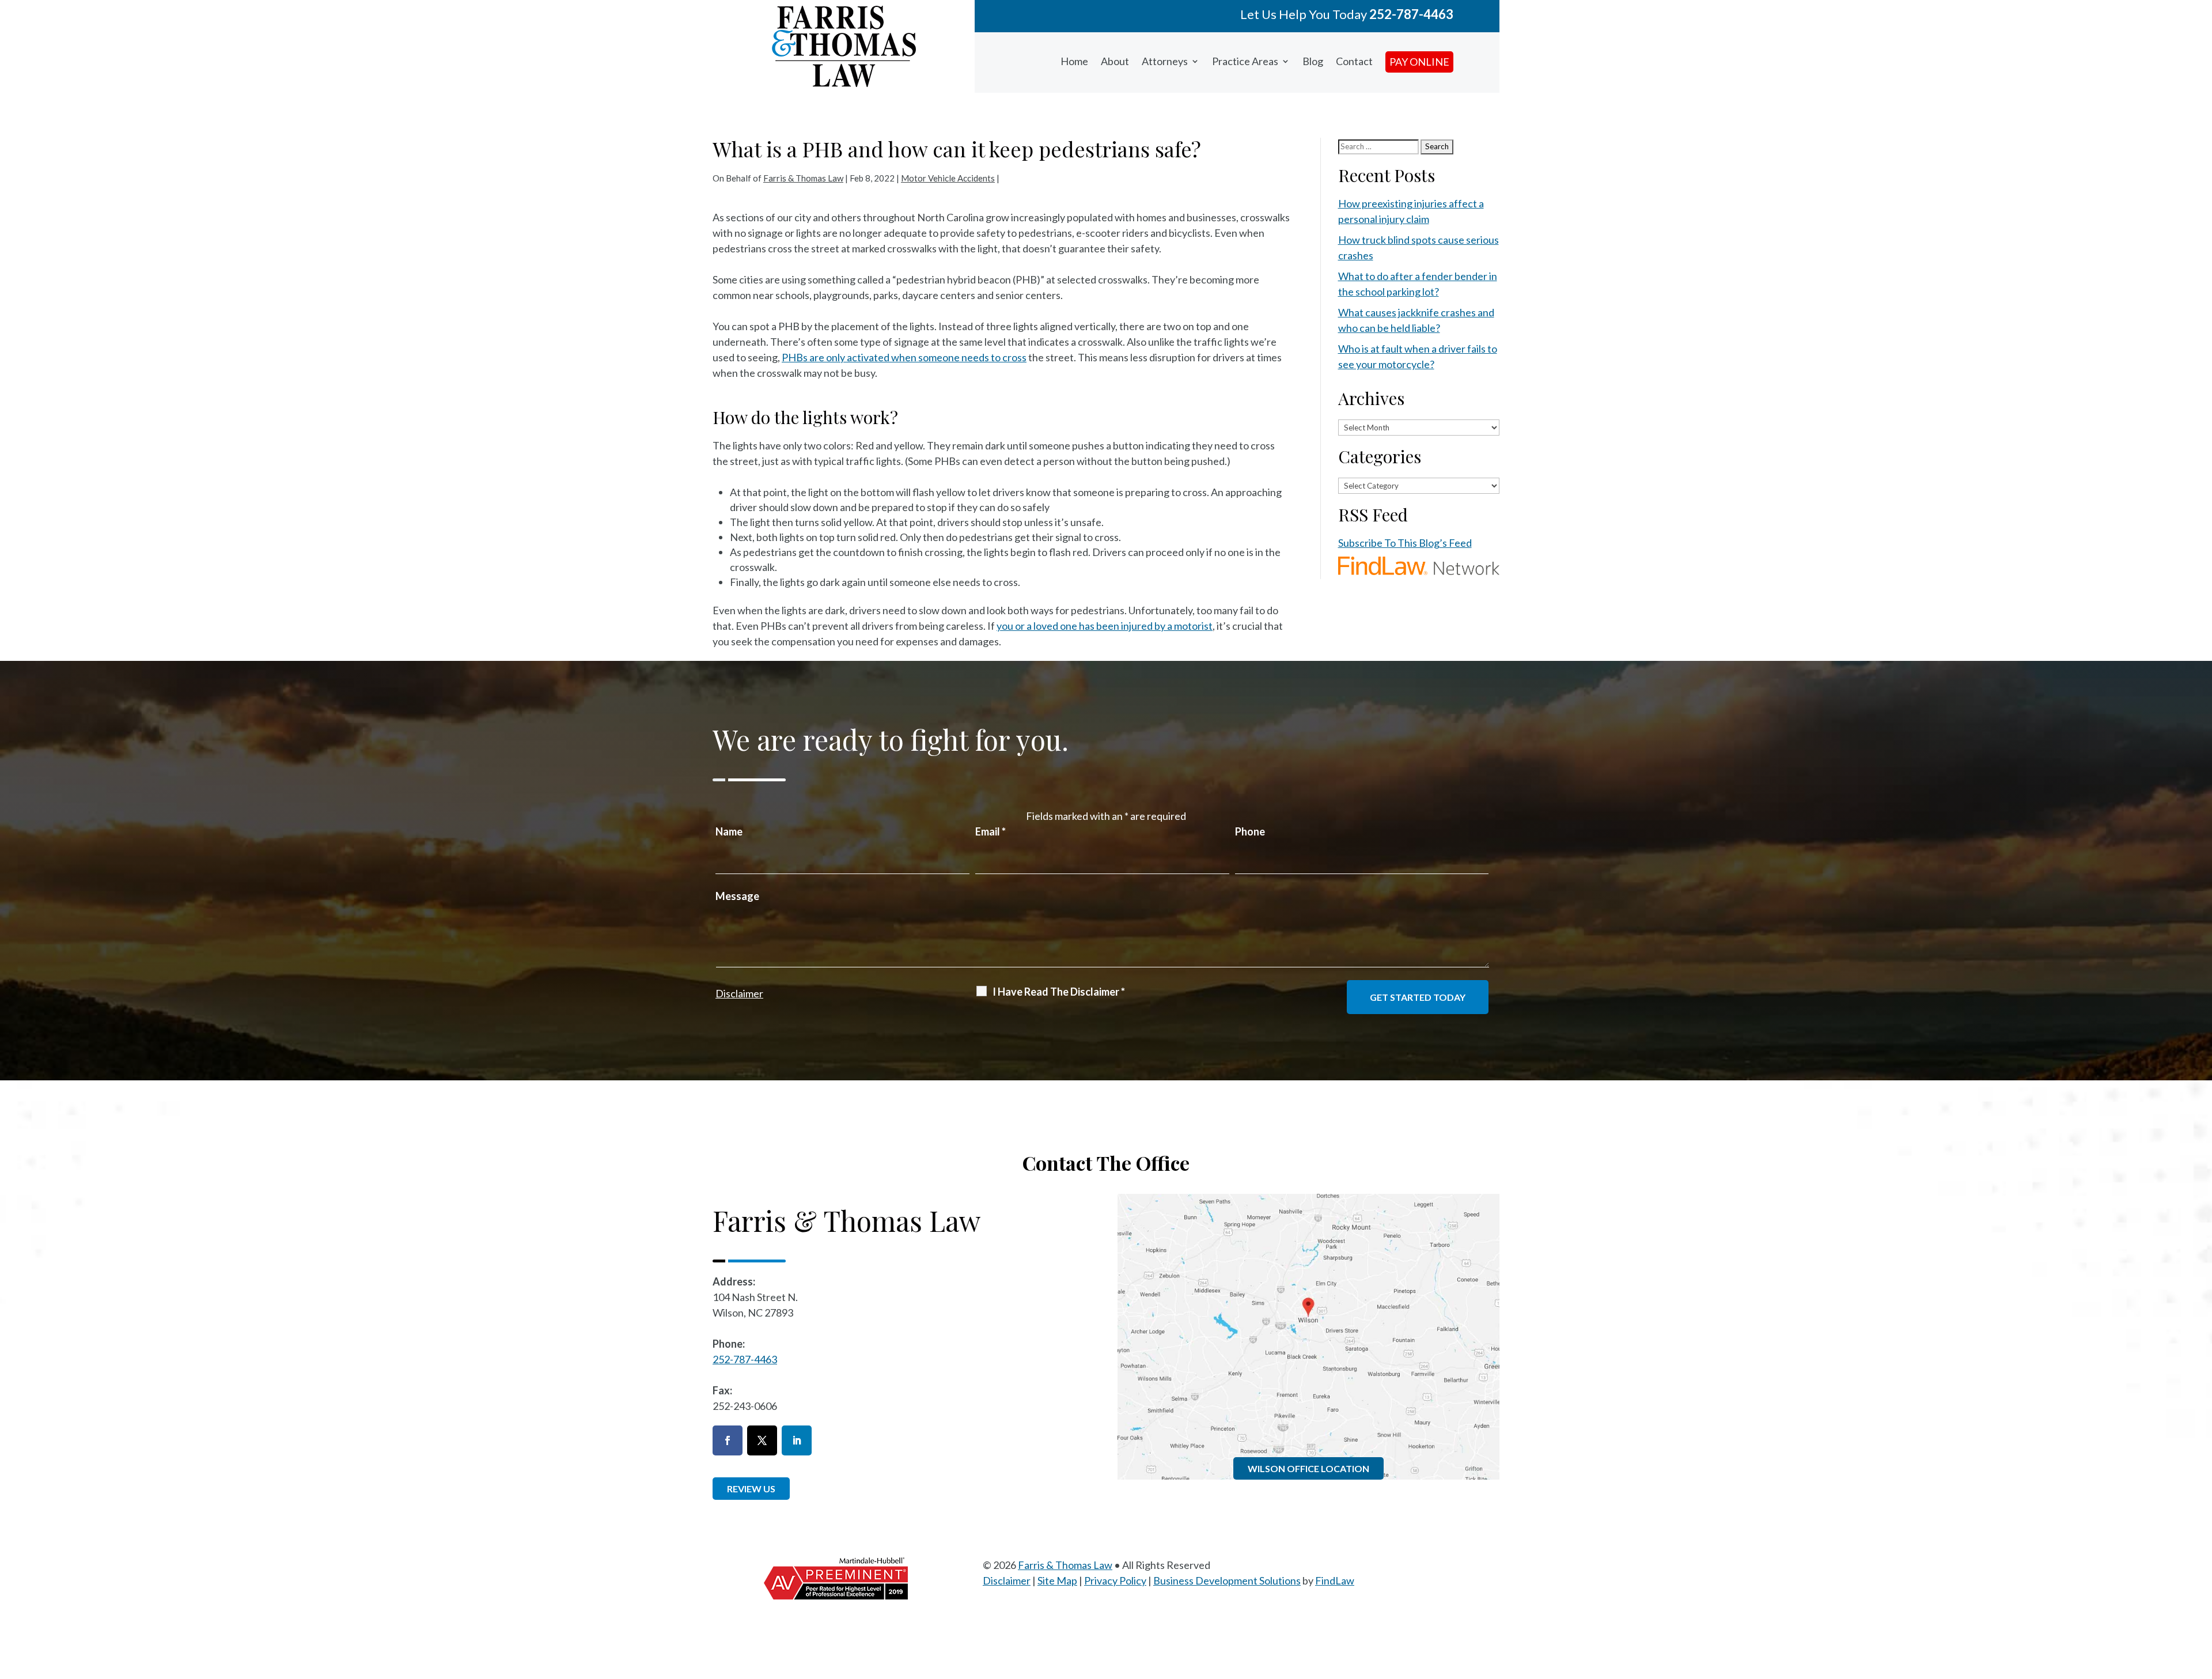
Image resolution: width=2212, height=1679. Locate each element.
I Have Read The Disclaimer (1059, 992)
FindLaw (1335, 1580)
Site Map (1057, 1580)
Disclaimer (739, 993)
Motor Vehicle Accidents (948, 178)
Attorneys (1165, 61)
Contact (1354, 61)
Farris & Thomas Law (803, 178)
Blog (1313, 61)
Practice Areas (1245, 61)
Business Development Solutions (1227, 1580)
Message (737, 896)
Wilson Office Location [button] (1308, 1468)
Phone (1250, 831)
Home (1074, 61)
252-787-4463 (1411, 14)
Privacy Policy (1115, 1580)
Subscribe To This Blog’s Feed (1405, 543)
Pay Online (1419, 62)
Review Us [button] (751, 1489)
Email (991, 831)
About (1115, 61)
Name (729, 831)
